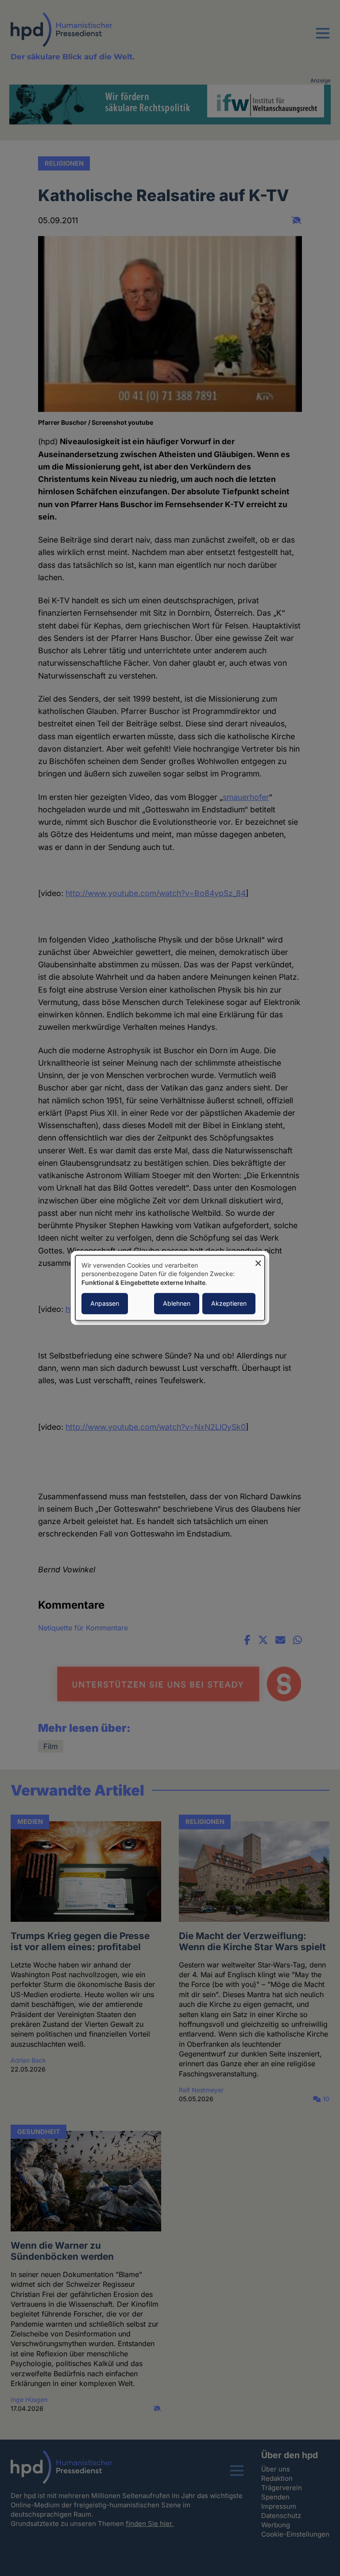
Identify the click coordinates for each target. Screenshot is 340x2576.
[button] (323, 39)
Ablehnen (177, 1304)
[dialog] (170, 1288)
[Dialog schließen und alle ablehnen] (258, 1261)
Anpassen (105, 1304)
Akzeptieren (229, 1304)
